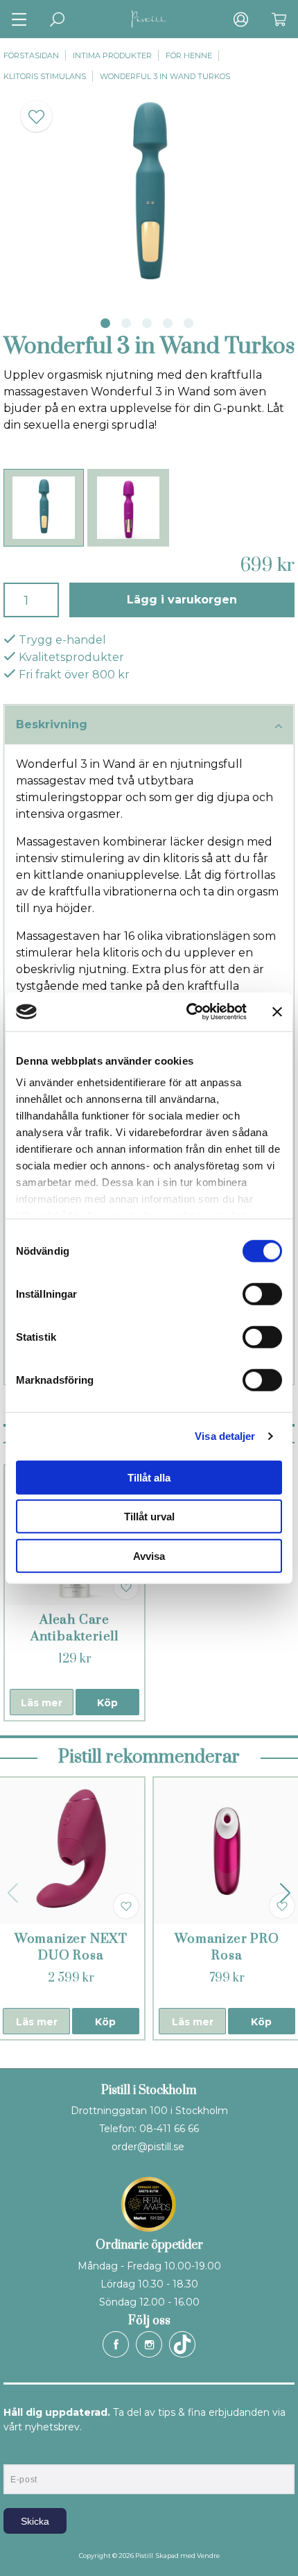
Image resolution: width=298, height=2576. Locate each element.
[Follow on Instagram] (149, 2344)
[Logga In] (241, 19)
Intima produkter (112, 55)
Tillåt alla (149, 1477)
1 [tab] (105, 323)
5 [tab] (189, 323)
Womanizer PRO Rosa (227, 1947)
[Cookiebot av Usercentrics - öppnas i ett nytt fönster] (187, 1012)
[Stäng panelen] (277, 1012)
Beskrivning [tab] (52, 724)
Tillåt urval (149, 1517)
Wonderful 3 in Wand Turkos (165, 76)
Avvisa (149, 1555)
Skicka (35, 2521)
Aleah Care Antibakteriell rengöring (74, 1637)
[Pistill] (149, 19)
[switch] (262, 1294)
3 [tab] (147, 323)
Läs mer (42, 1703)
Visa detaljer (225, 1436)
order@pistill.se (148, 2147)
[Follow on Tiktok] (182, 2344)
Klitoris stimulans (45, 76)
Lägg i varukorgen (182, 600)
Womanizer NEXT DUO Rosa (71, 1947)
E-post (16, 2453)
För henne (189, 55)
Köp (107, 1703)
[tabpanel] (149, 196)
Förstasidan (31, 55)
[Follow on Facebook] (116, 2344)
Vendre (208, 2556)
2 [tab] (126, 323)
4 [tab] (168, 323)
